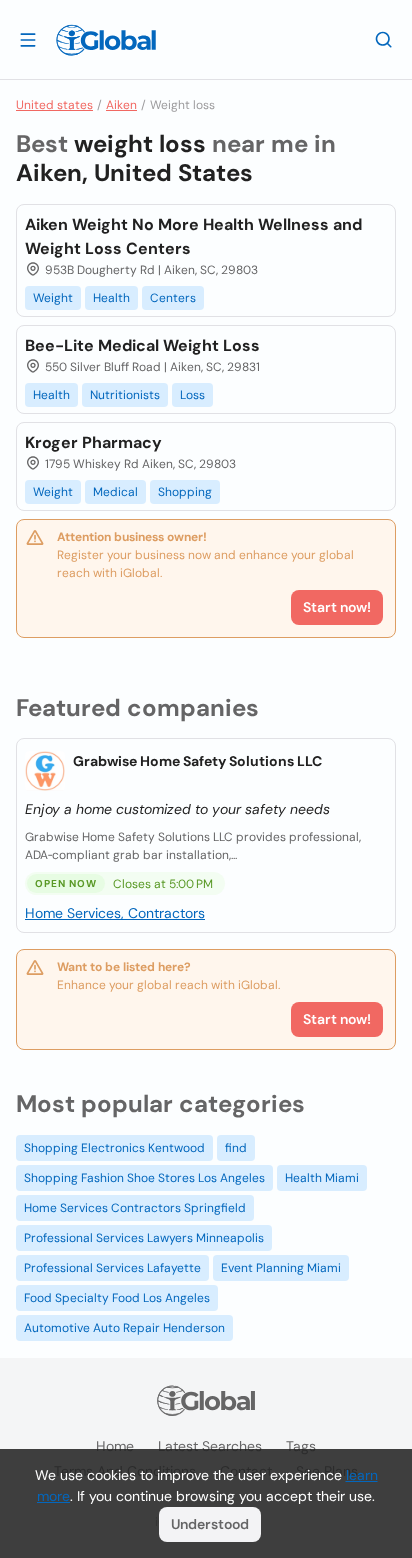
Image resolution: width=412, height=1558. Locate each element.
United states (54, 105)
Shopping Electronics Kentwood (114, 1148)
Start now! (337, 1019)
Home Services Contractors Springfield (135, 1208)
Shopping (185, 492)
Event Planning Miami (281, 1268)
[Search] (384, 39)
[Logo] (106, 40)
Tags (301, 1446)
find (236, 1148)
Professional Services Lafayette (112, 1268)
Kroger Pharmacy (93, 442)
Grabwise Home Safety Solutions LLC (197, 761)
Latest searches (210, 1446)
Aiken (121, 105)
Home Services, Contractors (115, 913)
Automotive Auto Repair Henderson (124, 1328)
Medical (115, 492)
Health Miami (322, 1178)
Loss (192, 395)
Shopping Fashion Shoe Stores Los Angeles (144, 1178)
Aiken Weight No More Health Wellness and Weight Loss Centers (193, 236)
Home (115, 1446)
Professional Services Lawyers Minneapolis (144, 1238)
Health (111, 298)
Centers (173, 298)
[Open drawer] (28, 39)
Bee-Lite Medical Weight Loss (142, 345)
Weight (53, 298)
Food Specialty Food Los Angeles (117, 1298)
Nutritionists (125, 395)
